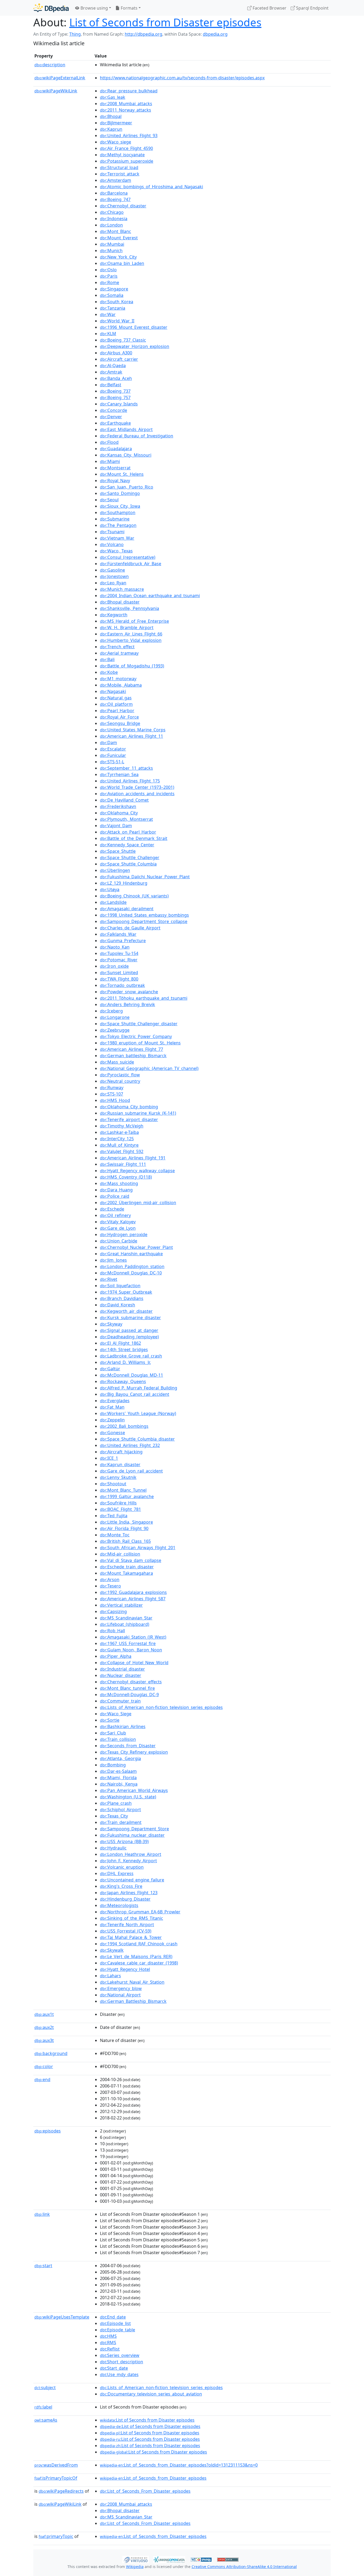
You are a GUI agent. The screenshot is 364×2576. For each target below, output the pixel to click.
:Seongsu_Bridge (120, 723)
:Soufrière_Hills (118, 1503)
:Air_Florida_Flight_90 (124, 1528)
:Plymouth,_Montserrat (126, 819)
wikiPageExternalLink (60, 78)
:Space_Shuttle (118, 851)
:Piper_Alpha (116, 1656)
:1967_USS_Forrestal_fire (128, 1643)
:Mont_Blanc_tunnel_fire (127, 1688)
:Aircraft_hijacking (121, 1452)
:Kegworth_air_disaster (126, 1311)
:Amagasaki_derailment (127, 909)
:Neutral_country (120, 1081)
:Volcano (112, 544)
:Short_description (122, 2362)
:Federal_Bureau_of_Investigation (137, 436)
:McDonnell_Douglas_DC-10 (131, 1273)
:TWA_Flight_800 (119, 979)
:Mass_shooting (119, 1183)
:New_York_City (118, 257)
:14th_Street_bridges (124, 1349)
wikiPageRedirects (61, 2491)
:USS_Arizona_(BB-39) (124, 1841)
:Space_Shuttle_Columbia (128, 864)
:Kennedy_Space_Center (127, 845)
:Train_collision (118, 1739)
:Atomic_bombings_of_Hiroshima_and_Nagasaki (151, 187)
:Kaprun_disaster (120, 1465)
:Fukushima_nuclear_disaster (132, 1835)
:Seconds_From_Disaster (128, 1746)
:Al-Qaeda (113, 366)
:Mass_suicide (117, 1062)
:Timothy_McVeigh (122, 1126)
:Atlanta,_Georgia (120, 1758)
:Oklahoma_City (119, 813)
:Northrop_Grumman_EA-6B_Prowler (140, 1912)
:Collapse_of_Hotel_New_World (134, 1663)
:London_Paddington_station (132, 1266)
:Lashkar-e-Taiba (119, 1132)
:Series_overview (120, 2355)
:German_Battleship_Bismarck (133, 2001)
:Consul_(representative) (128, 557)
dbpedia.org (215, 34)
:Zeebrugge (115, 1030)
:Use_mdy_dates (119, 2374)
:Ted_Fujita (114, 1516)
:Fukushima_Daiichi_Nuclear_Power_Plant (145, 877)
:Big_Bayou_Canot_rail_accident (135, 1394)
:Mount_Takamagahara (126, 1573)
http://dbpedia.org (143, 34)
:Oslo (108, 270)
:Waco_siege (116, 142)
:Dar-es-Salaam (118, 1771)
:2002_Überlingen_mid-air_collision (138, 1203)
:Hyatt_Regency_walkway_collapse (137, 1171)
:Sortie (110, 1720)
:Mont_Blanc (116, 231)
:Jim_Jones (113, 1260)
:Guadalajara (116, 449)
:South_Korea (117, 302)
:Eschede (112, 1209)
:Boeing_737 (115, 391)
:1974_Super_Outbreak (126, 1292)
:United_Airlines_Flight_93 (129, 136)
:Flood (109, 442)
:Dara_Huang (116, 1190)
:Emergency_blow (121, 1988)
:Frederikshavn (118, 806)
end (42, 2079)
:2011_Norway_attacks (126, 110)
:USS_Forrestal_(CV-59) (126, 1931)
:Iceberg (111, 1011)
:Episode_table (118, 2330)
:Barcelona (114, 193)
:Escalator (113, 749)
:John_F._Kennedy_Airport (128, 1861)
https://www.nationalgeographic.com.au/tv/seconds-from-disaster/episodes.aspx (182, 78)
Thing (75, 34)
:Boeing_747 (115, 199)
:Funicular (113, 755)
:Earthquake (115, 423)
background (51, 2053)
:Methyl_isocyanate (122, 155)
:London (111, 225)
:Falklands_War (118, 934)
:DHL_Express (117, 1873)
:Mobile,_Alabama (121, 685)
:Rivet (109, 1279)
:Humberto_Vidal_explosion (131, 640)
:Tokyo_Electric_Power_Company (136, 1036)
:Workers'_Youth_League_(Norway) (138, 1413)
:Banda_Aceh (116, 378)
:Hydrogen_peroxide (124, 1234)
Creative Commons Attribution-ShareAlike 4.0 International (244, 2567)
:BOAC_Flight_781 (120, 1509)
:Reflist (110, 2349)
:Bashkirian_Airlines (123, 1726)
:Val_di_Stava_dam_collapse (131, 1560)
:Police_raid (115, 1196)
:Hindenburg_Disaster (125, 1899)
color (44, 2066)
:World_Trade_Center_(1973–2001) (137, 787)
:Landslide (113, 902)
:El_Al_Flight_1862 (120, 1343)
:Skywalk (112, 1950)
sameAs (46, 2420)
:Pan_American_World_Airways (134, 1790)
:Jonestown (114, 576)
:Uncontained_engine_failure (132, 1880)
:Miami (110, 461)
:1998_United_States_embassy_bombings (144, 915)
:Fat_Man (112, 1407)
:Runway (112, 1088)
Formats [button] (129, 8)
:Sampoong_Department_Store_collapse (144, 921)
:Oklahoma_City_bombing (129, 1107)
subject (45, 2388)
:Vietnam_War (117, 538)
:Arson (110, 1580)
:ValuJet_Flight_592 (122, 1151)
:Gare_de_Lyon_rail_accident (131, 1471)
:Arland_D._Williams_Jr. (125, 1362)
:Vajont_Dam (116, 826)
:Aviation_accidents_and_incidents (137, 794)
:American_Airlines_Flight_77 (132, 1049)
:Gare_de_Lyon (118, 1228)
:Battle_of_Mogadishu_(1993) (132, 666)
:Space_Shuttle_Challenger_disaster (139, 1024)
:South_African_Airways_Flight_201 (138, 1548)
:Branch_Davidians (122, 1298)
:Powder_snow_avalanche (129, 992)
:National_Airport (120, 1995)
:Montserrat (115, 468)
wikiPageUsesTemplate (62, 2317)
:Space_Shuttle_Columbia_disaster (137, 1439)
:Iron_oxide (114, 966)
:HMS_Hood (115, 1100)
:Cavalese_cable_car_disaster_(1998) (139, 1963)
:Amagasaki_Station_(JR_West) (133, 1637)
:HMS (108, 2336)
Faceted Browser (269, 8)
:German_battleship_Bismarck (133, 1056)
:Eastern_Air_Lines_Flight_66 (131, 634)
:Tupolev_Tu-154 (119, 953)
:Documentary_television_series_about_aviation (151, 2394)
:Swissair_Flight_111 (123, 1164)
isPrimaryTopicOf (56, 2478)
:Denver (111, 417)
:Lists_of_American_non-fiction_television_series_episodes (161, 1707)
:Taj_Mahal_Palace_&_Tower (131, 1937)
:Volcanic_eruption (122, 1867)
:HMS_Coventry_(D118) (126, 1177)
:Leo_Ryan (113, 583)
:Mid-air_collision (120, 1554)
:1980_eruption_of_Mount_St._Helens (140, 1043)
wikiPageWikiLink (56, 91)
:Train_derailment (121, 1822)
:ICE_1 (109, 1458)
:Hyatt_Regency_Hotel (125, 1969)
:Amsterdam (116, 180)
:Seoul (109, 500)
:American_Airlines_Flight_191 (133, 1158)
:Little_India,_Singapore (126, 1522)
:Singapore (114, 289)
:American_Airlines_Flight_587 (133, 1599)
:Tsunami (112, 532)
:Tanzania (113, 308)
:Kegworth (114, 615)
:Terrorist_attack (120, 174)
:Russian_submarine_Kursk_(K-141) (138, 1113)
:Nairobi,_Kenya (119, 1784)
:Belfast (111, 385)
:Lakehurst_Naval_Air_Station (132, 1982)
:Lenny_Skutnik (118, 1477)
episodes (48, 2131)
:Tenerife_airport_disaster (129, 1119)
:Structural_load (119, 167)
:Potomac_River (119, 960)
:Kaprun (111, 129)
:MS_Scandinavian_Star (126, 1618)
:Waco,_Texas (116, 551)
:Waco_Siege (116, 1714)
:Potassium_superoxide (127, 161)
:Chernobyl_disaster (123, 206)
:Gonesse (112, 1433)
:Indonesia (114, 219)
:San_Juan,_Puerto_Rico (127, 487)
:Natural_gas (116, 698)
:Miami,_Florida (118, 1778)
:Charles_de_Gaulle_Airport (130, 928)
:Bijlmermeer (116, 123)
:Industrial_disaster (122, 1669)
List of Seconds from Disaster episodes (165, 22)
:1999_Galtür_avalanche (127, 1496)
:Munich (111, 251)
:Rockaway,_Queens (123, 1381)
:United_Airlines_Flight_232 (130, 1445)
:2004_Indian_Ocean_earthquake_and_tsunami (150, 596)
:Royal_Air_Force (119, 717)
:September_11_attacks (126, 768)
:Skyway (111, 1324)
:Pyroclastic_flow (120, 1075)
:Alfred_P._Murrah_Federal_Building (139, 1388)
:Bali (107, 659)
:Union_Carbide (119, 1241)
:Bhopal (111, 116)
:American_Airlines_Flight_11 (132, 736)
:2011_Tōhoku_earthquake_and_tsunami (144, 998)
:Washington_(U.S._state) (128, 1797)
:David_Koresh (118, 1305)
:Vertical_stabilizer (121, 1605)
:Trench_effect (117, 647)
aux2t (44, 2027)
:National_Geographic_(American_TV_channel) (149, 1068)
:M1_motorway (118, 679)
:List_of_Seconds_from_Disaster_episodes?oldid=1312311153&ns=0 (179, 2465)
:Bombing (113, 1765)
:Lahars (110, 1976)
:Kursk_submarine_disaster (130, 1318)
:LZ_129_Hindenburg (124, 883)
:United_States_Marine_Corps (133, 730)
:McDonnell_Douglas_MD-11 (132, 1375)
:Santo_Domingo (120, 493)
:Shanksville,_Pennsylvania (130, 608)
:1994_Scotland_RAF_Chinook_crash (139, 1944)
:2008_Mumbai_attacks (126, 104)
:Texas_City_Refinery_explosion (134, 1752)
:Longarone (115, 1017)
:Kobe (109, 672)
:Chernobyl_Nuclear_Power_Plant (136, 1247)
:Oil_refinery (115, 1215)
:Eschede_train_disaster (127, 1567)
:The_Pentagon (118, 525)
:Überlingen (115, 870)
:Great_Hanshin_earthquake (131, 1254)
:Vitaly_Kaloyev (118, 1222)
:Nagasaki (113, 691)
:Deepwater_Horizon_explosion (135, 346)
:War (108, 314)
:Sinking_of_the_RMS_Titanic (132, 1918)
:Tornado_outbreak (122, 985)
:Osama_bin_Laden (122, 263)
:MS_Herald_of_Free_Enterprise (134, 621)
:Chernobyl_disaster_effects (131, 1682)
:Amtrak (111, 372)
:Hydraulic (113, 1848)
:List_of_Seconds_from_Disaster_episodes (153, 2478)
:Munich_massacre (122, 589)
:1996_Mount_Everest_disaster (134, 327)
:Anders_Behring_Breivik (128, 1004)
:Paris (109, 276)
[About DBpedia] (51, 8)
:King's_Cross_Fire (121, 1886)
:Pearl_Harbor (117, 711)
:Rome (110, 282)
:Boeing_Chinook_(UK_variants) (134, 896)
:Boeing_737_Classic (123, 340)
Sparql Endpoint (312, 8)
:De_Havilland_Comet (124, 800)
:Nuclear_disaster (121, 1675)
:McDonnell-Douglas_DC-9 (129, 1695)
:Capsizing (113, 1611)
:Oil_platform (116, 704)
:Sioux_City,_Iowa (120, 506)
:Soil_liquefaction (120, 1286)
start (43, 2266)
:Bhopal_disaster (120, 602)
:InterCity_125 (117, 1139)
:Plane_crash (116, 1803)
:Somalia (112, 295)
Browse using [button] (94, 8)
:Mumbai (112, 244)
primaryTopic (56, 2536)
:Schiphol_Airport (120, 1810)
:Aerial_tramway (119, 653)
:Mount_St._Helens (122, 474)
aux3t (44, 2040)
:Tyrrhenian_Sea (119, 774)
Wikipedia (135, 2567)
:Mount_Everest (119, 238)
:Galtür (110, 1369)
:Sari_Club (113, 1733)
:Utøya (110, 889)
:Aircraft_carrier (119, 359)
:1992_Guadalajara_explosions (133, 1592)
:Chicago (112, 212)
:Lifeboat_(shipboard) (125, 1624)
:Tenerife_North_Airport (127, 1925)
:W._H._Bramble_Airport (127, 627)
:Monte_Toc (115, 1535)
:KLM (108, 334)
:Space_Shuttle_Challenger (130, 858)
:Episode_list (115, 2323)
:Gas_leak (113, 97)
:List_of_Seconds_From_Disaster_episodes (145, 2491)
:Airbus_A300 (116, 353)
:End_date (113, 2317)
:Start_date (114, 2368)
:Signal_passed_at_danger (129, 1330)
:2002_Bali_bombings (124, 1426)
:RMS (108, 2343)
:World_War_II (117, 321)
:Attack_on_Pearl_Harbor (128, 832)
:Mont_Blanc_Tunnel (123, 1490)
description (50, 65)
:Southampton (118, 512)
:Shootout (113, 1484)
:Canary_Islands (119, 404)
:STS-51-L (112, 762)
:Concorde (114, 410)
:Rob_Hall (112, 1631)
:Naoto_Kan (115, 947)
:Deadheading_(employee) (129, 1337)
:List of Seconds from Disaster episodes (147, 2420)
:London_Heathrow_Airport (131, 1854)
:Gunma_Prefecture (123, 941)
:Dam (108, 743)
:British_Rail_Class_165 (125, 1541)
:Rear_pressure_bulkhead (129, 91)
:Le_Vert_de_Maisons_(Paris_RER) (136, 1956)
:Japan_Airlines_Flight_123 (129, 1893)
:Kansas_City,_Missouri (126, 455)
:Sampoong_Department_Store (134, 1829)
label (43, 2407)
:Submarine (115, 519)
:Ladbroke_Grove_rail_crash (131, 1356)
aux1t (44, 2014)
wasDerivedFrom (56, 2465)
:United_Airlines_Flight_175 (130, 781)
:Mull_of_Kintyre (119, 1145)
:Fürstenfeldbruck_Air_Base (131, 564)
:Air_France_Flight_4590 (126, 148)
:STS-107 (112, 1094)
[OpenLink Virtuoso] (136, 2559)
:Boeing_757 (115, 397)
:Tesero (110, 1586)
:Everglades (115, 1401)
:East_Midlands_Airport (126, 429)
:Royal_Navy (115, 481)
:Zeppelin (112, 1420)
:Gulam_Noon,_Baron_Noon (131, 1650)
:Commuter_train (120, 1701)
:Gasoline (112, 570)
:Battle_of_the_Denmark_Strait (134, 838)
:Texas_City (114, 1816)
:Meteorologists (119, 1905)
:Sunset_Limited (119, 973)
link (42, 2214)
